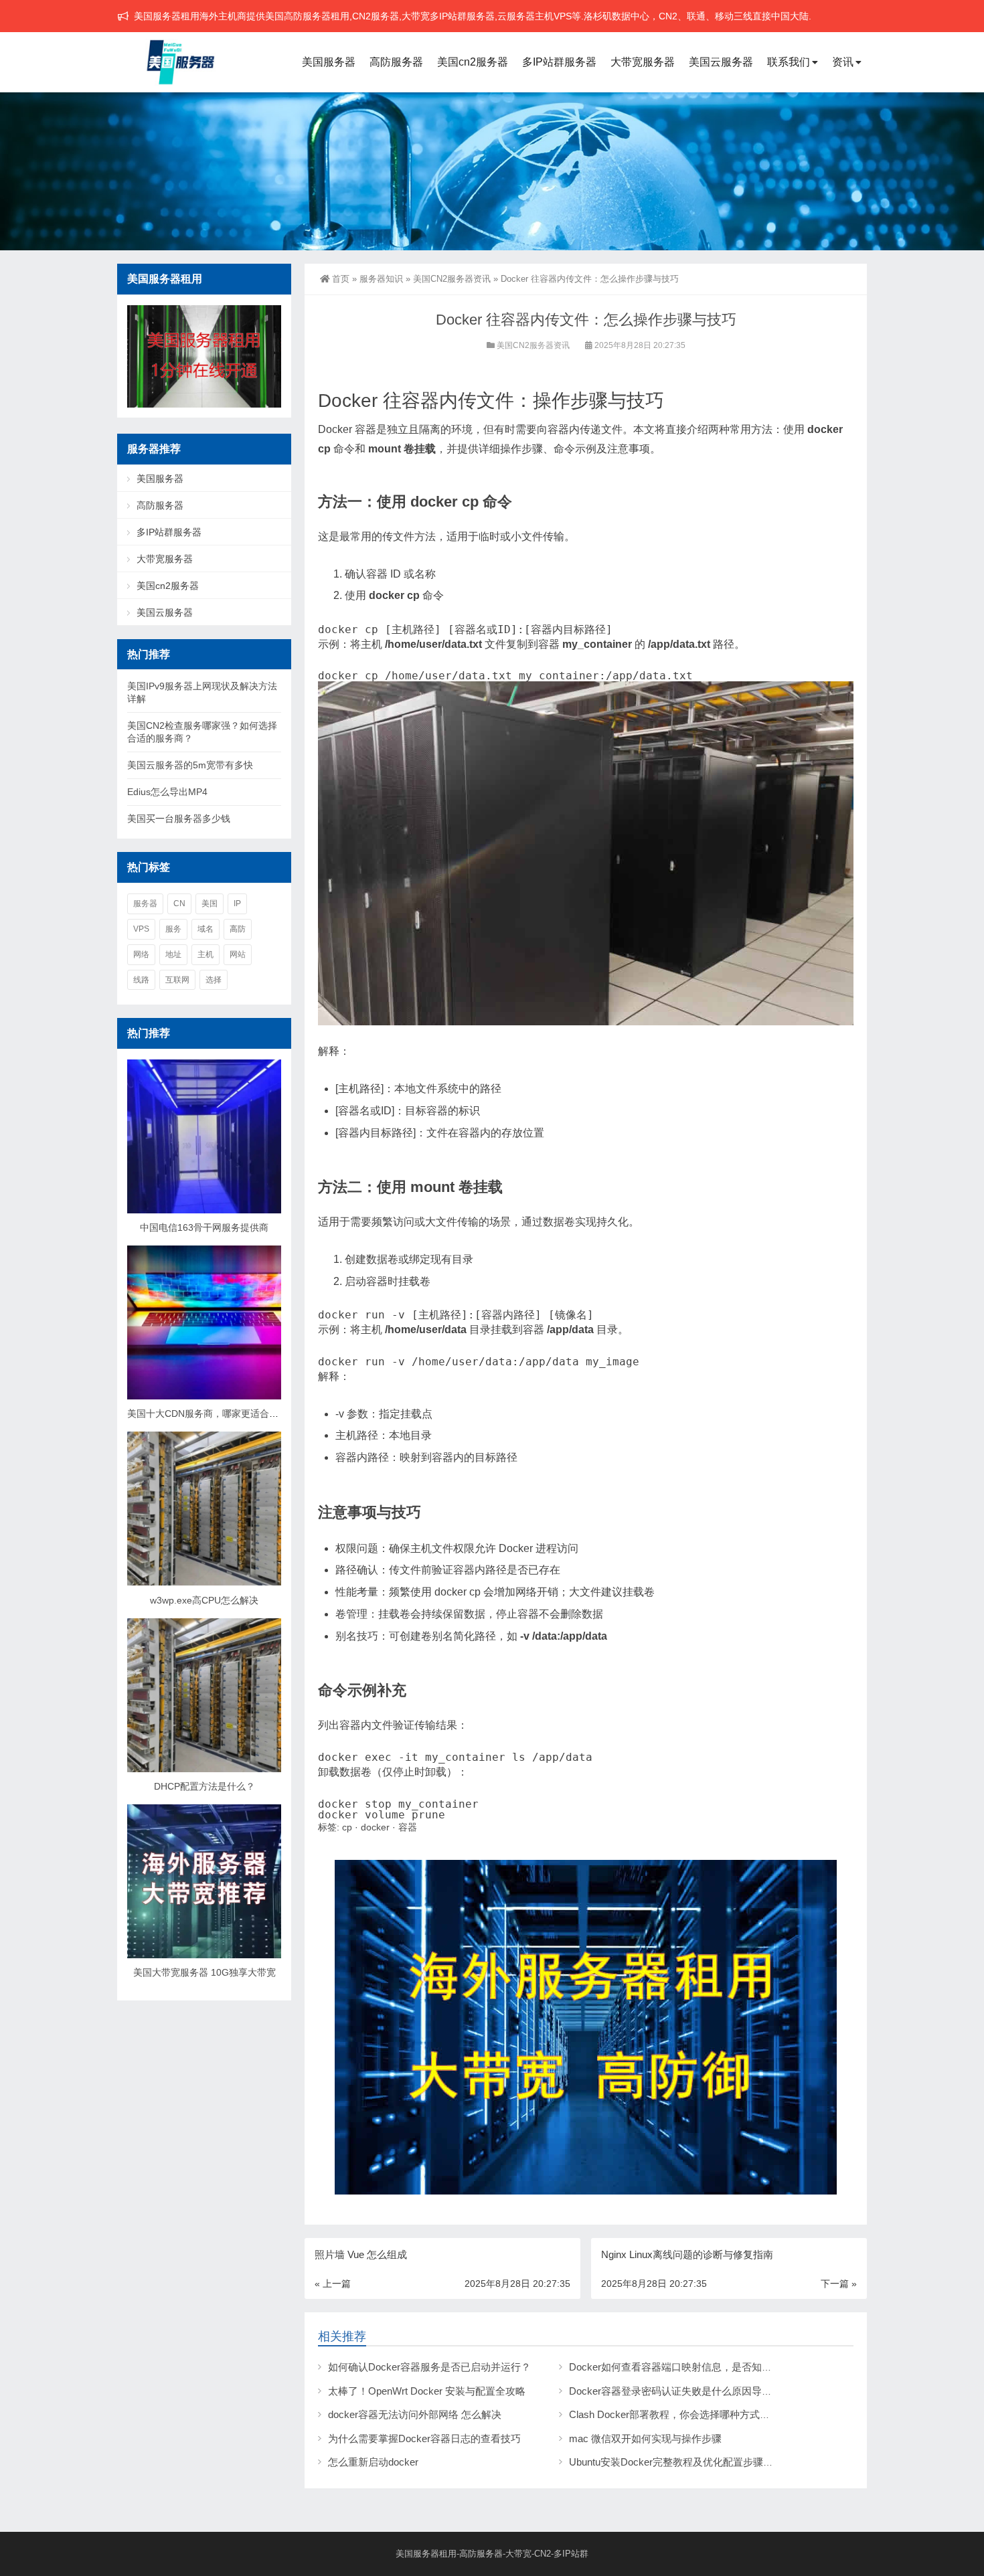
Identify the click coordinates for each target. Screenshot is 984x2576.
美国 (210, 904)
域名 (206, 929)
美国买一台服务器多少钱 (179, 819)
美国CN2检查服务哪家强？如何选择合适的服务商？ (202, 732)
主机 (206, 954)
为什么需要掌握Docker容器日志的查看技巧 (424, 2438)
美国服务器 (329, 62)
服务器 (145, 904)
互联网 (177, 980)
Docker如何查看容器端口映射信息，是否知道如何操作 (690, 2367)
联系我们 (789, 62)
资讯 (843, 62)
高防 (238, 929)
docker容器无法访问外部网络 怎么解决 (415, 2414)
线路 (141, 980)
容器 (408, 1827)
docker (375, 1827)
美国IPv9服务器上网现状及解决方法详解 (202, 692)
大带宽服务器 (643, 62)
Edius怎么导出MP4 (167, 792)
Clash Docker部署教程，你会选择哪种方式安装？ (679, 2414)
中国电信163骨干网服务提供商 (204, 1227)
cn (179, 904)
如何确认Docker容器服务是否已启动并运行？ (429, 2367)
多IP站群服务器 (559, 62)
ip (237, 904)
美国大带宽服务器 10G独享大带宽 (204, 1972)
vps (141, 929)
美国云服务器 (721, 62)
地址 (173, 954)
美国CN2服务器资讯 (452, 279)
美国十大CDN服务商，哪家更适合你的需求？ (222, 1413)
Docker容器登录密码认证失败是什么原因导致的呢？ (685, 2391)
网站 (238, 954)
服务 (173, 929)
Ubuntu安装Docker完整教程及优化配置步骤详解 (676, 2462)
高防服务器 (396, 62)
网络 (141, 954)
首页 (341, 279)
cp (347, 1827)
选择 (214, 980)
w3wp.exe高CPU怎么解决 (204, 1600)
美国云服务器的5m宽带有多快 (190, 765)
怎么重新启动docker (373, 2462)
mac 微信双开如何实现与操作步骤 (645, 2438)
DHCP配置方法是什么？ (204, 1786)
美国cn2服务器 (473, 62)
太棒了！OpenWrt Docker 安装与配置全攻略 (427, 2391)
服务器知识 (381, 279)
